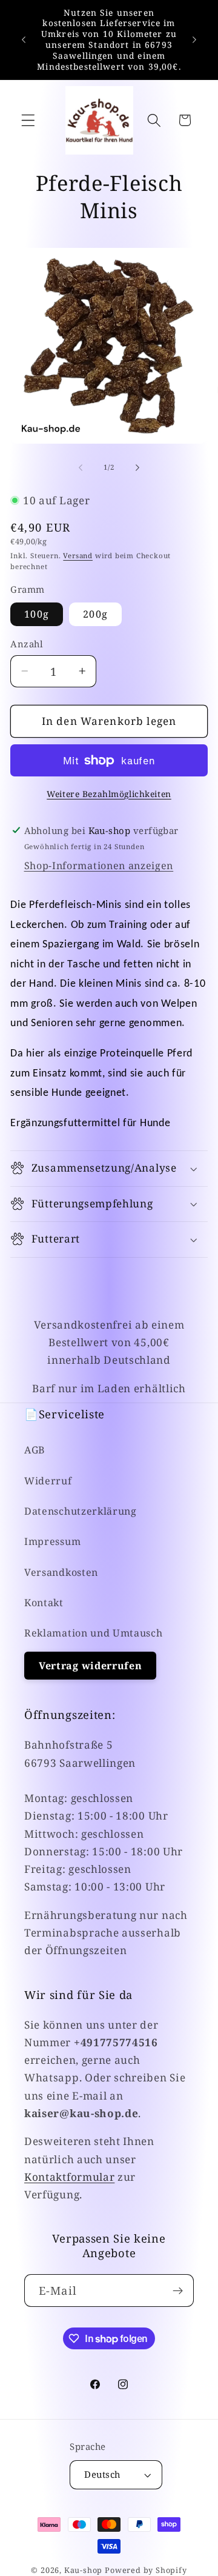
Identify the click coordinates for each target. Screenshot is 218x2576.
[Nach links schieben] (81, 467)
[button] (28, 120)
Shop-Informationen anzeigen (99, 866)
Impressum (52, 1541)
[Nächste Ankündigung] (194, 39)
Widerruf (48, 1481)
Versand (78, 556)
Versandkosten (61, 1572)
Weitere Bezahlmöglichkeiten (109, 794)
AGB (35, 1450)
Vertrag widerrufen (90, 1666)
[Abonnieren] (178, 2291)
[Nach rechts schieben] (137, 467)
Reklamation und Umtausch (94, 1633)
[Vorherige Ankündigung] (24, 39)
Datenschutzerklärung (81, 1511)
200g (95, 614)
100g (37, 614)
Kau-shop (83, 2570)
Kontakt (44, 1603)
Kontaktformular (69, 2177)
